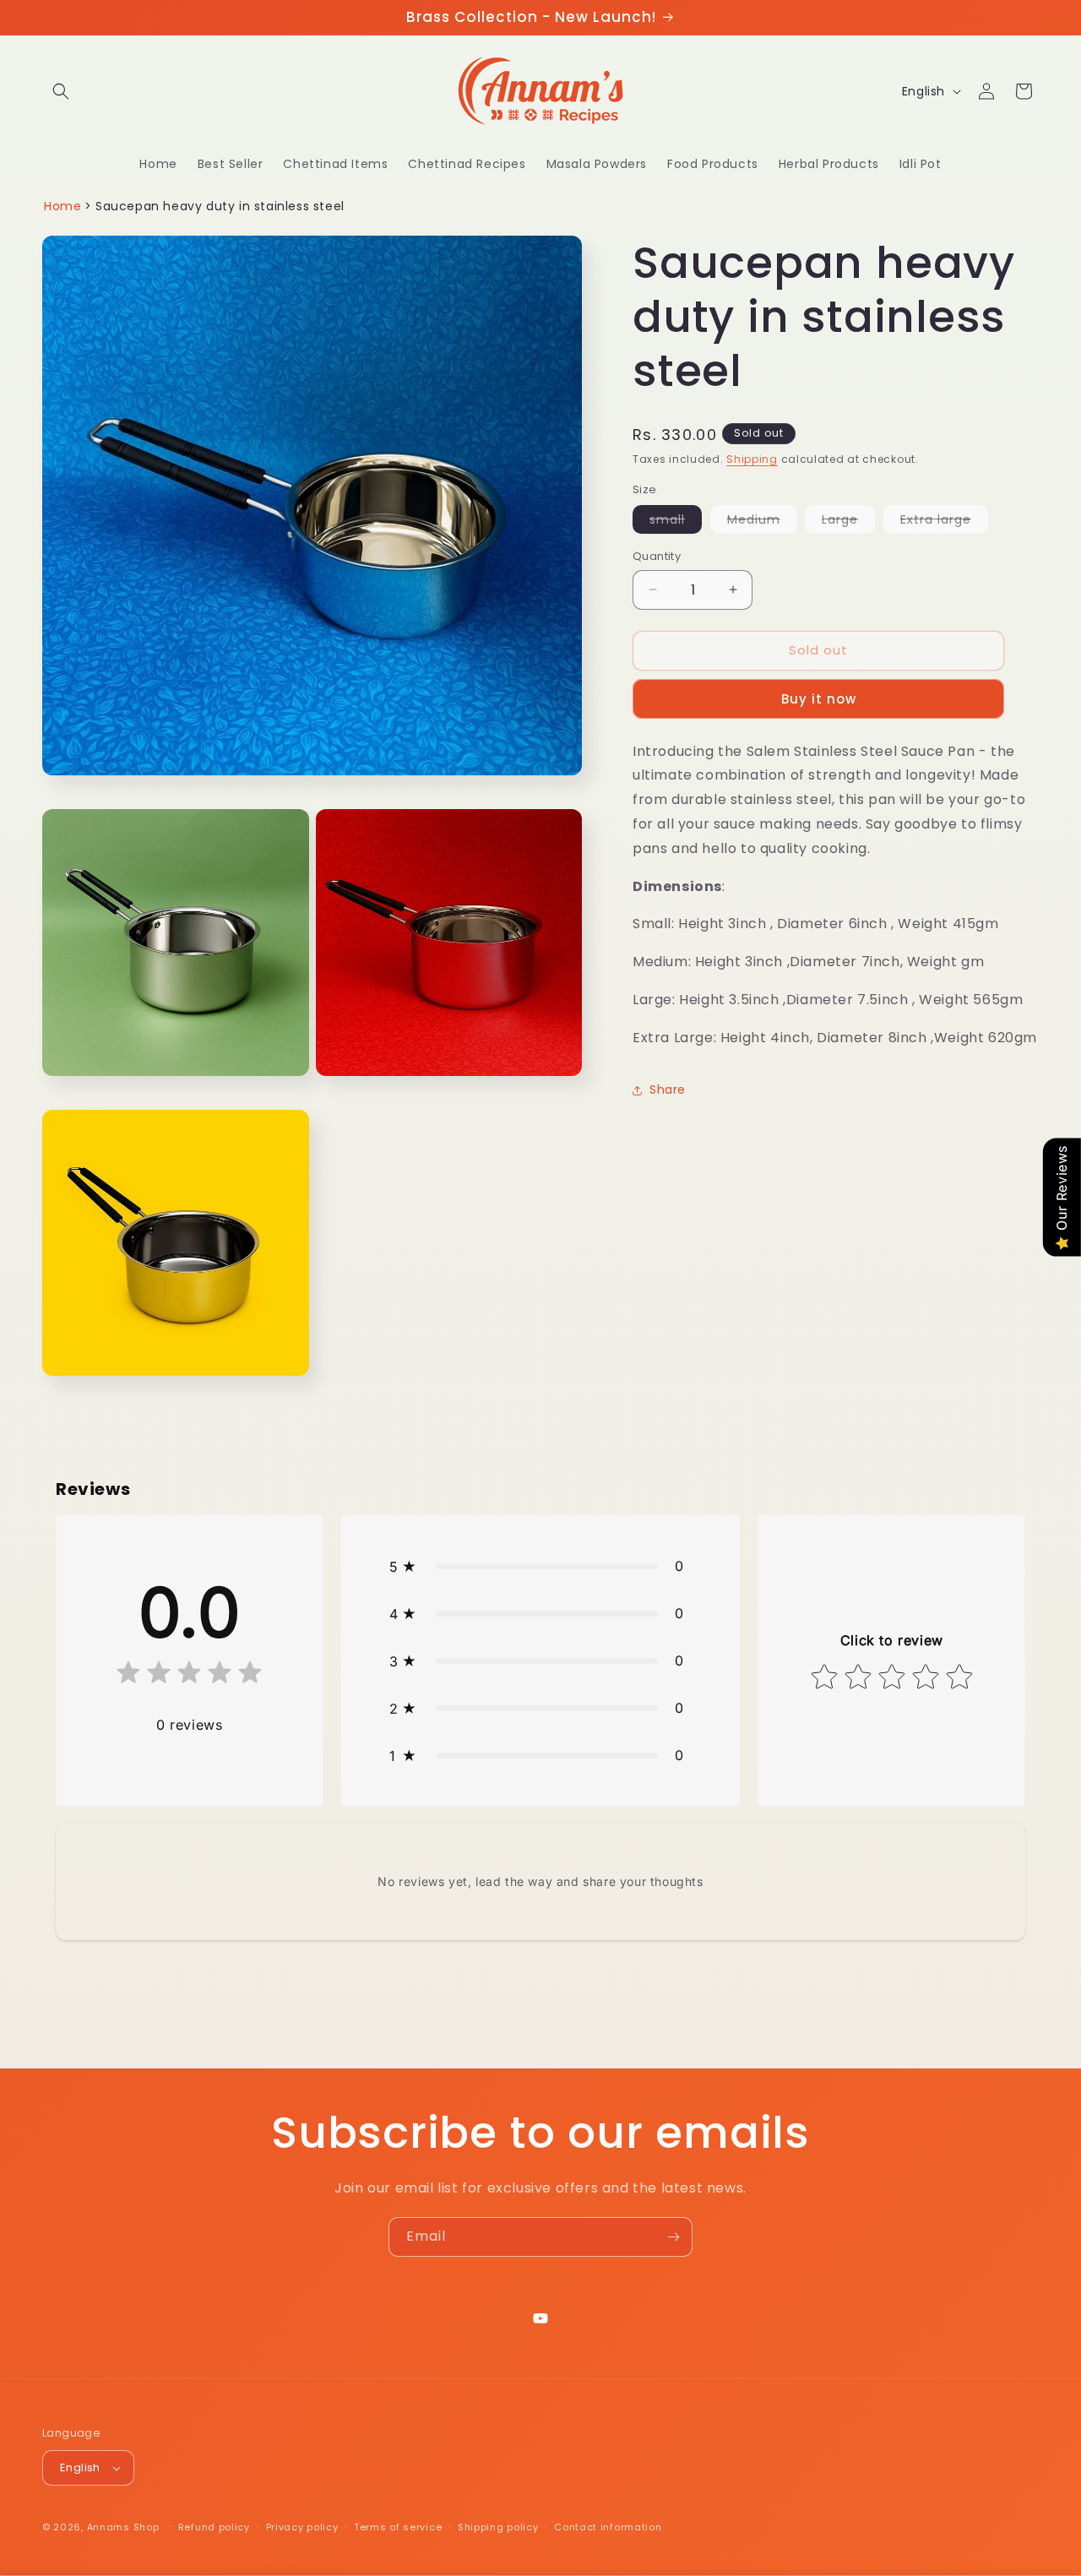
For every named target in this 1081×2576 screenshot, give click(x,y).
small (676, 522)
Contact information (608, 2527)
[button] (61, 91)
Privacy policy (302, 2527)
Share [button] (668, 1090)
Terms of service (398, 2527)
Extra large (944, 522)
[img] (189, 1676)
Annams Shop (123, 2527)
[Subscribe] (673, 2237)
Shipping (752, 459)
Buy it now (819, 699)
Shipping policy (498, 2527)
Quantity (657, 556)
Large (848, 522)
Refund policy (214, 2527)
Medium (762, 522)
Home (62, 206)
